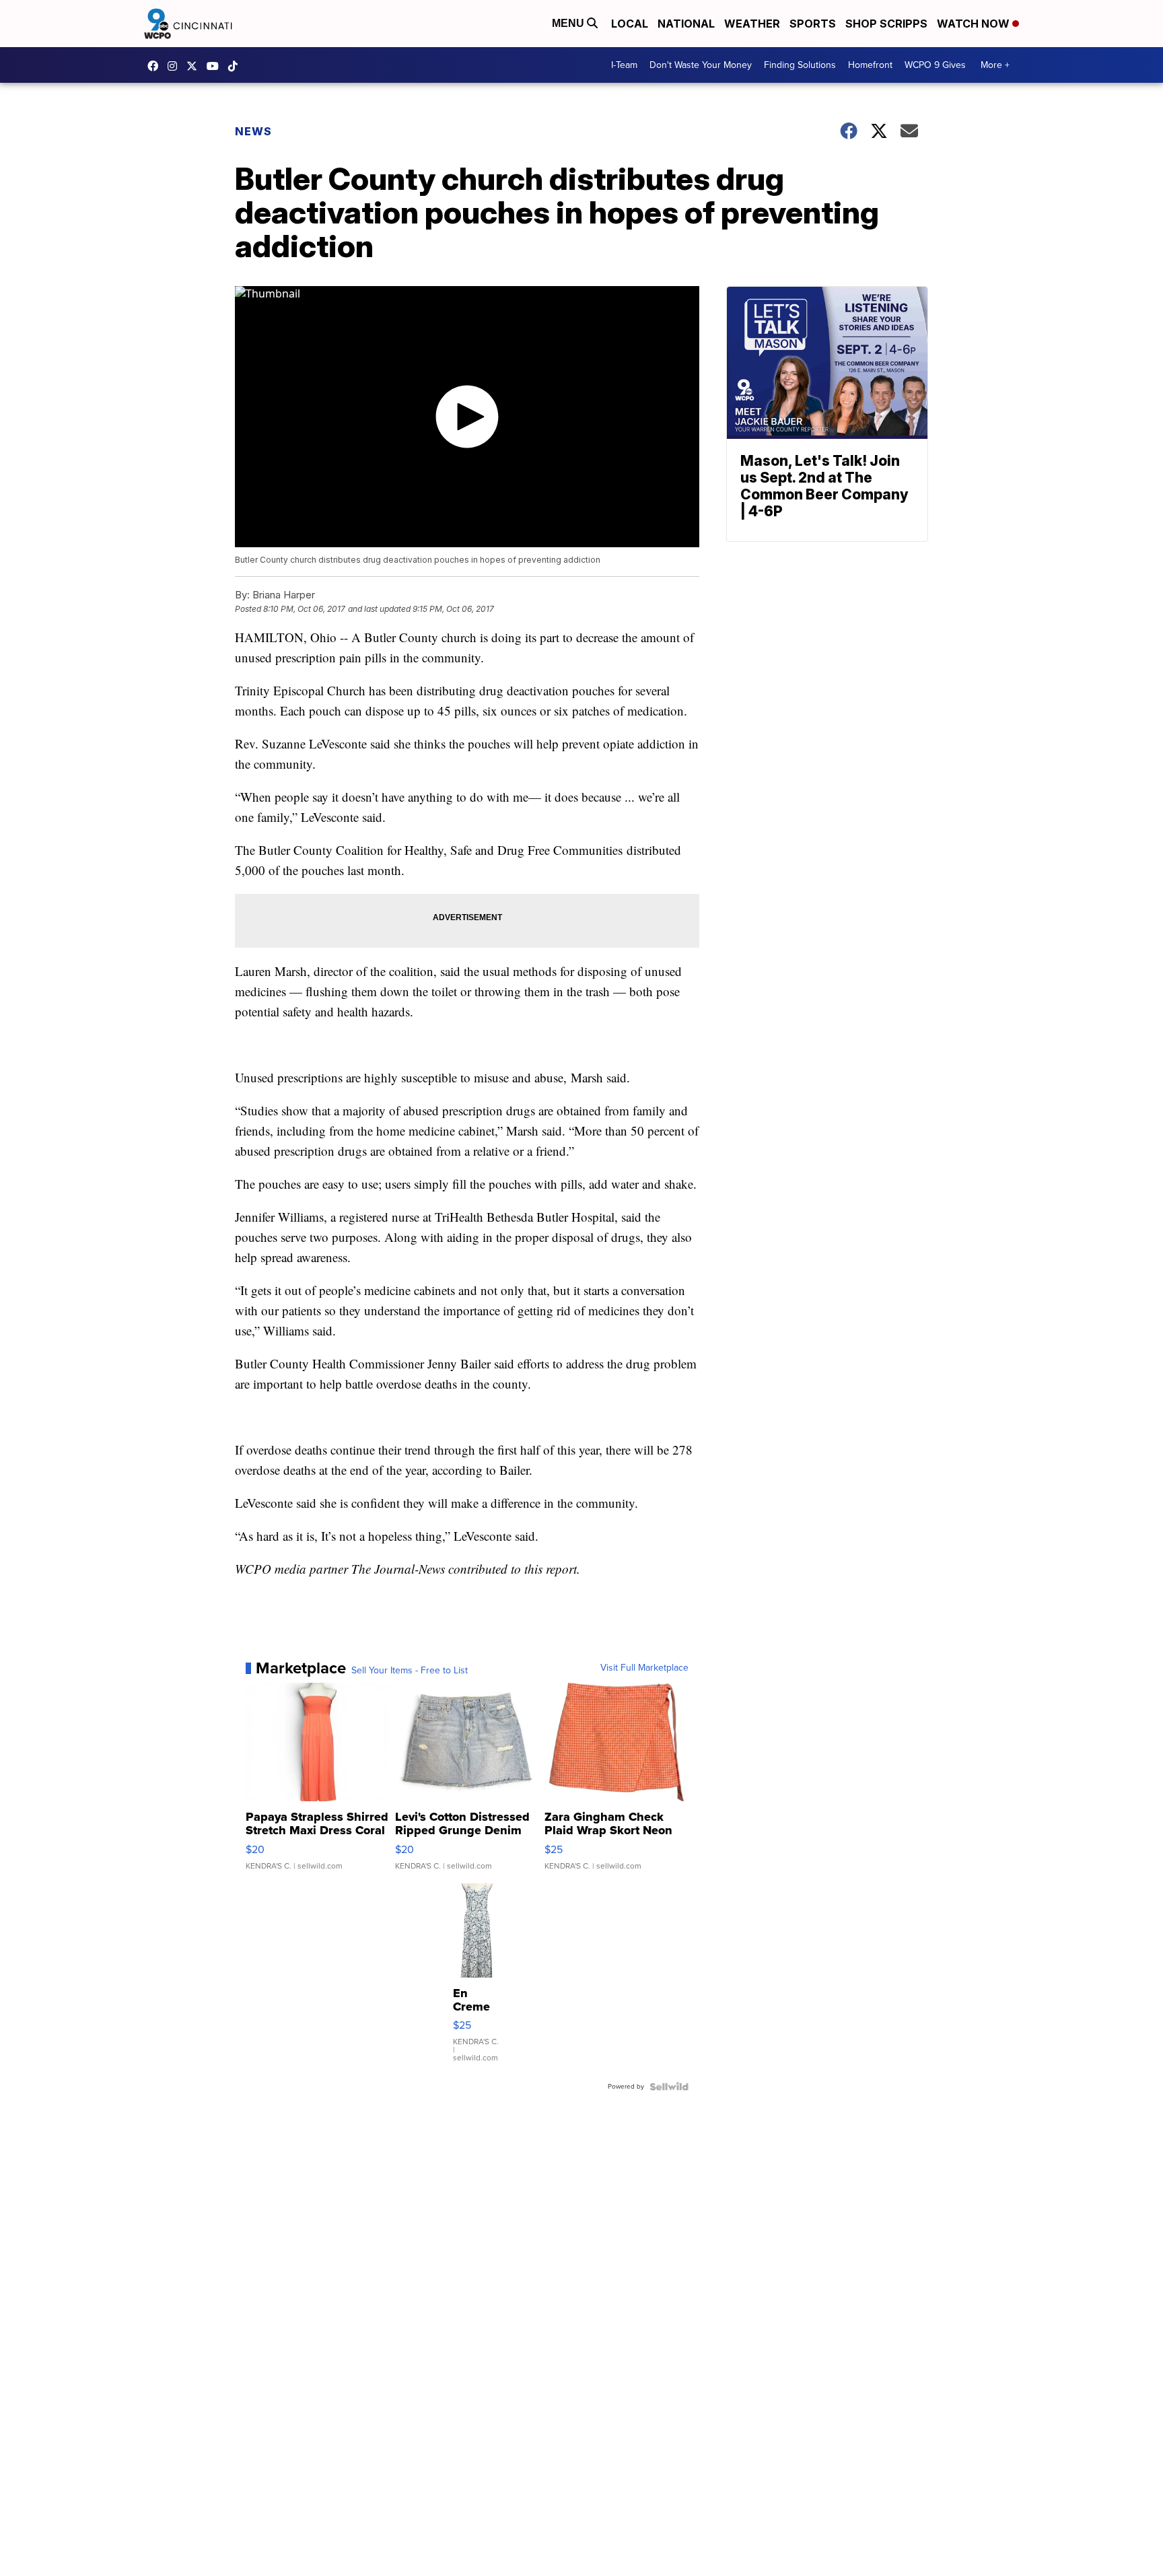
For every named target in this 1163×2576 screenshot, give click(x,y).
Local (630, 24)
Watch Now (975, 24)
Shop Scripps (886, 24)
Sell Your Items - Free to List (410, 1671)
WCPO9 (156, 66)
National (686, 24)
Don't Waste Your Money (701, 65)
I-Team (624, 65)
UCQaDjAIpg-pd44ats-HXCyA (216, 66)
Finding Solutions (800, 65)
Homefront (870, 65)
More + (995, 65)
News (253, 131)
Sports (813, 24)
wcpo (195, 66)
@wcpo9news (236, 66)
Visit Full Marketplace (644, 1668)
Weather (752, 24)
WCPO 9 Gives (935, 65)
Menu (569, 23)
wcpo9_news (176, 66)
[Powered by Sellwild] (669, 2087)
